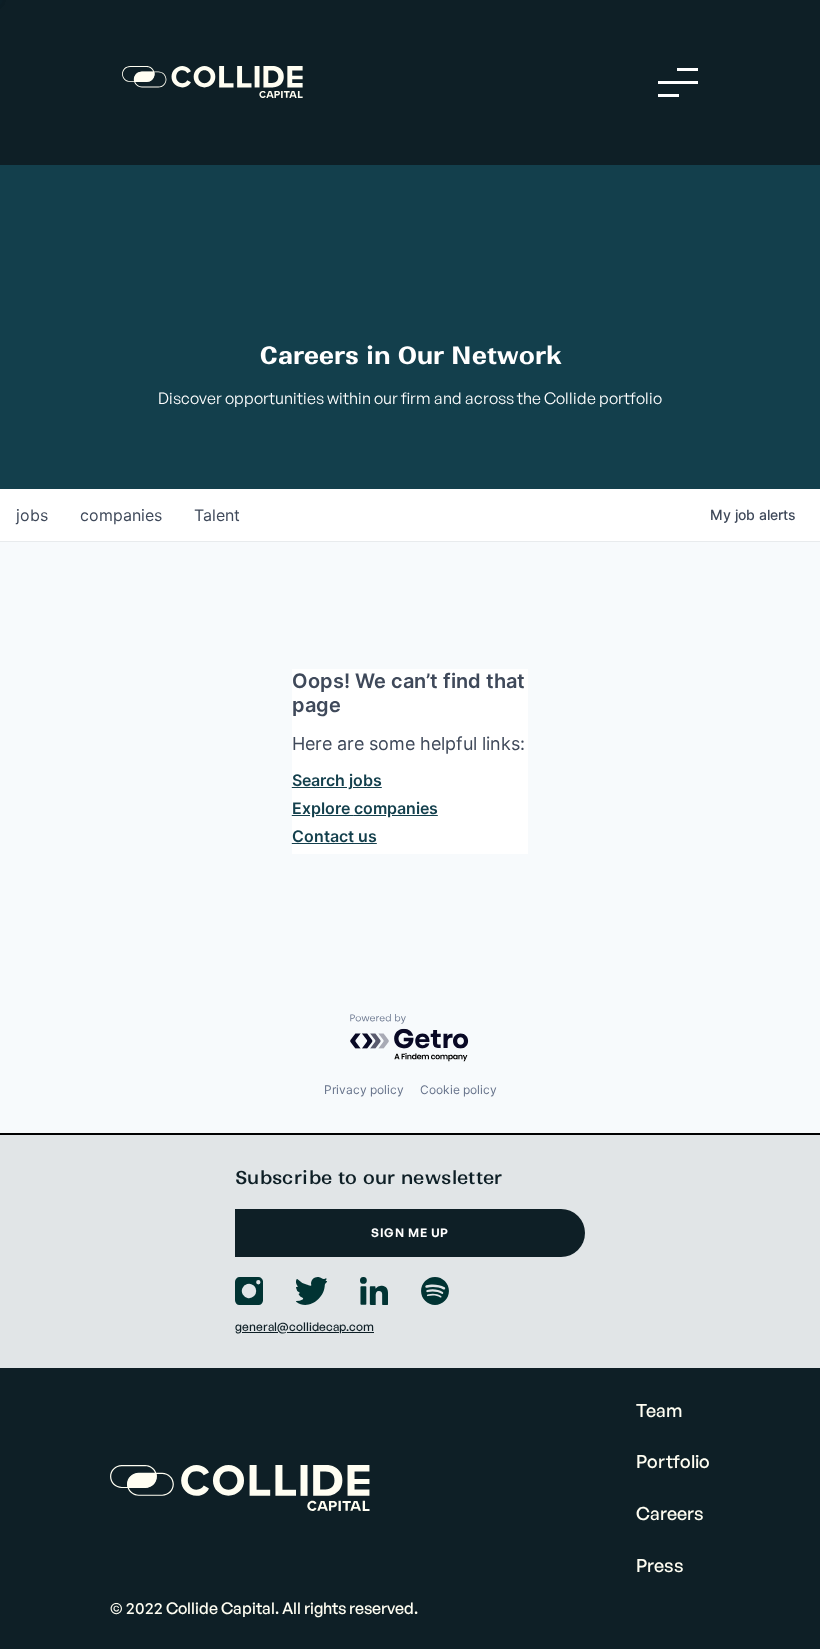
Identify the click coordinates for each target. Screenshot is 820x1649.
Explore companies (365, 808)
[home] (212, 82)
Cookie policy (458, 1089)
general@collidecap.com (304, 1326)
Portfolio (673, 1461)
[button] (678, 82)
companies (121, 515)
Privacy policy (364, 1089)
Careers (670, 1513)
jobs (32, 515)
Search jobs (337, 780)
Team (659, 1410)
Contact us (334, 836)
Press (660, 1565)
